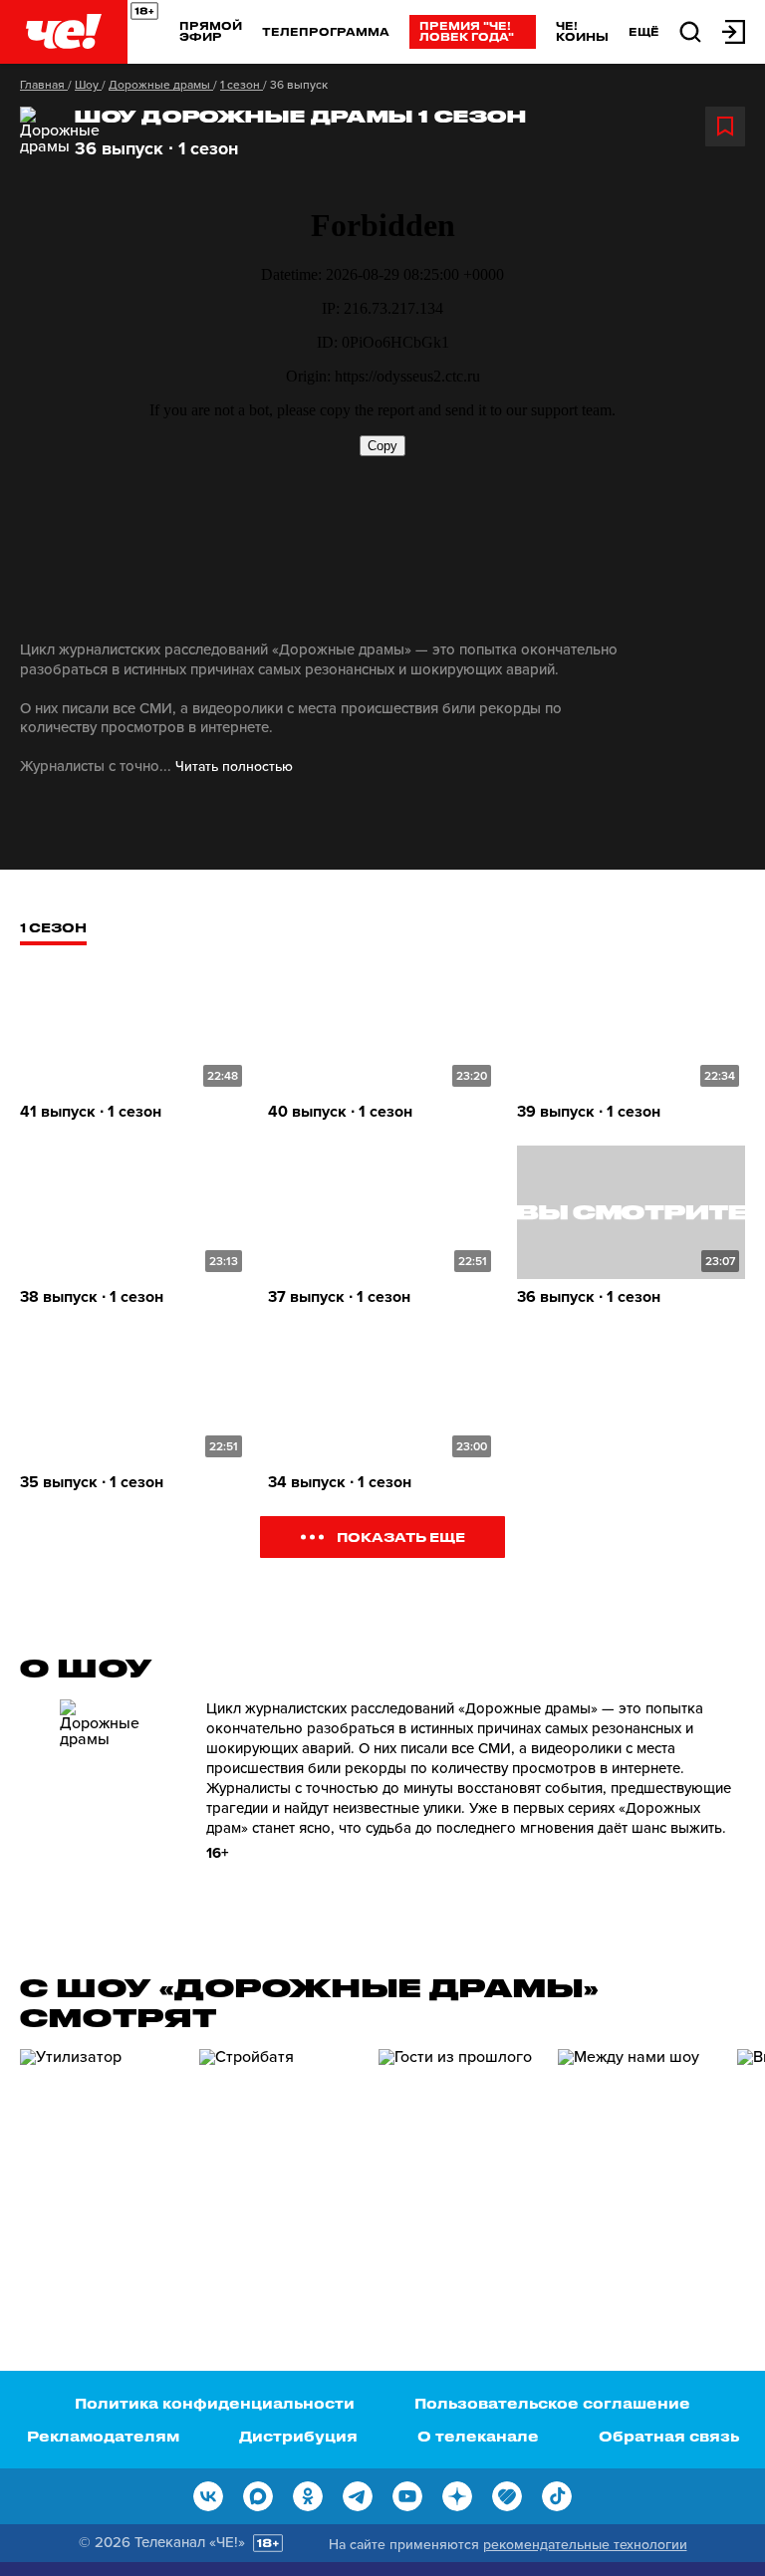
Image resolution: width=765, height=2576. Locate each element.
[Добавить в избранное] (725, 127)
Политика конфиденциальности (215, 2403)
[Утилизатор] (100, 2162)
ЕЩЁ (644, 32)
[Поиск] (690, 30)
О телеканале (478, 2436)
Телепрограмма (326, 31)
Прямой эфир (211, 31)
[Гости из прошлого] (458, 2162)
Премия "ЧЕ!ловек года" (467, 31)
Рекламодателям (103, 2436)
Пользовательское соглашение (552, 2403)
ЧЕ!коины (582, 31)
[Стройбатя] (279, 2162)
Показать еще (401, 1537)
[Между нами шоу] (637, 2162)
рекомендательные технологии (585, 2545)
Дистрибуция (298, 2436)
